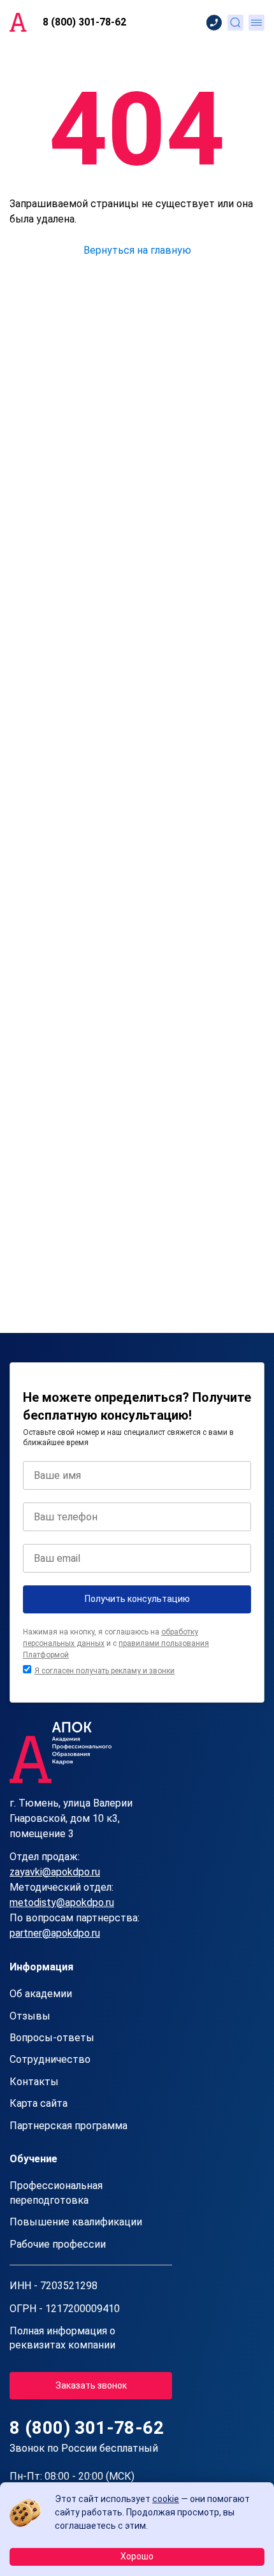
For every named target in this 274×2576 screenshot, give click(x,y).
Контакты (34, 2082)
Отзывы (30, 2016)
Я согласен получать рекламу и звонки (105, 1671)
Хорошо (137, 2556)
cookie (166, 2499)
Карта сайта (39, 2103)
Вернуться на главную (137, 250)
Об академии (41, 1994)
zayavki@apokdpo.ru (55, 1872)
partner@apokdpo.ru (55, 1933)
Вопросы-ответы (52, 2038)
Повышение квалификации (76, 2222)
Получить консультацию (137, 1599)
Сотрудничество (50, 2059)
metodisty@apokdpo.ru (62, 1903)
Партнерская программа (68, 2126)
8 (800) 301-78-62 (84, 22)
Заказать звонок (91, 2385)
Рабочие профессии (58, 2244)
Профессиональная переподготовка (56, 2193)
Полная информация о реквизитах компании (62, 2338)
